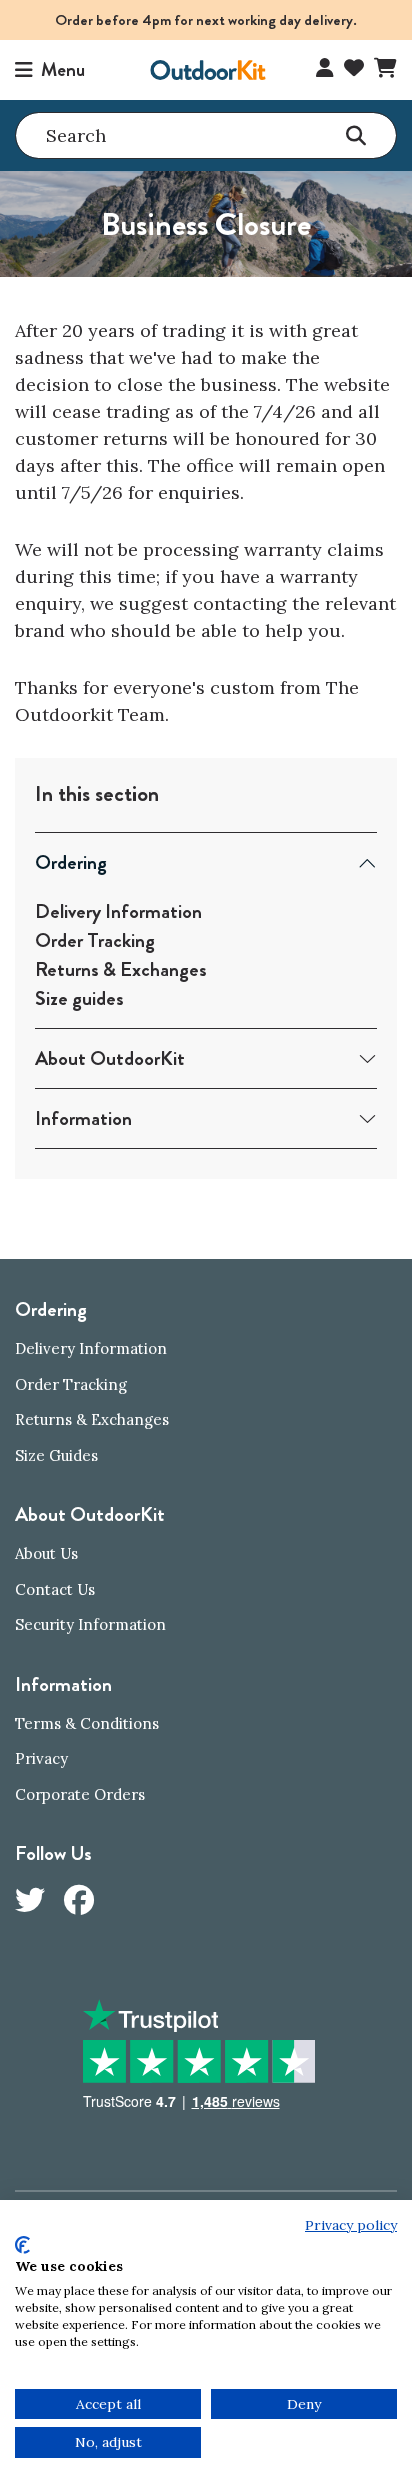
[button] (50, 70)
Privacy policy (351, 2225)
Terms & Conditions (87, 1723)
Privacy (41, 1758)
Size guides (79, 998)
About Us (46, 1553)
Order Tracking (95, 940)
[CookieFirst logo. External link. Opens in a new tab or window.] (22, 2245)
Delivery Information (118, 911)
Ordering (71, 862)
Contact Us (55, 1589)
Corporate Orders (80, 1794)
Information (83, 1118)
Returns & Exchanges (121, 969)
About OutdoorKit (110, 1058)
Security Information (90, 1624)
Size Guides (56, 1455)
